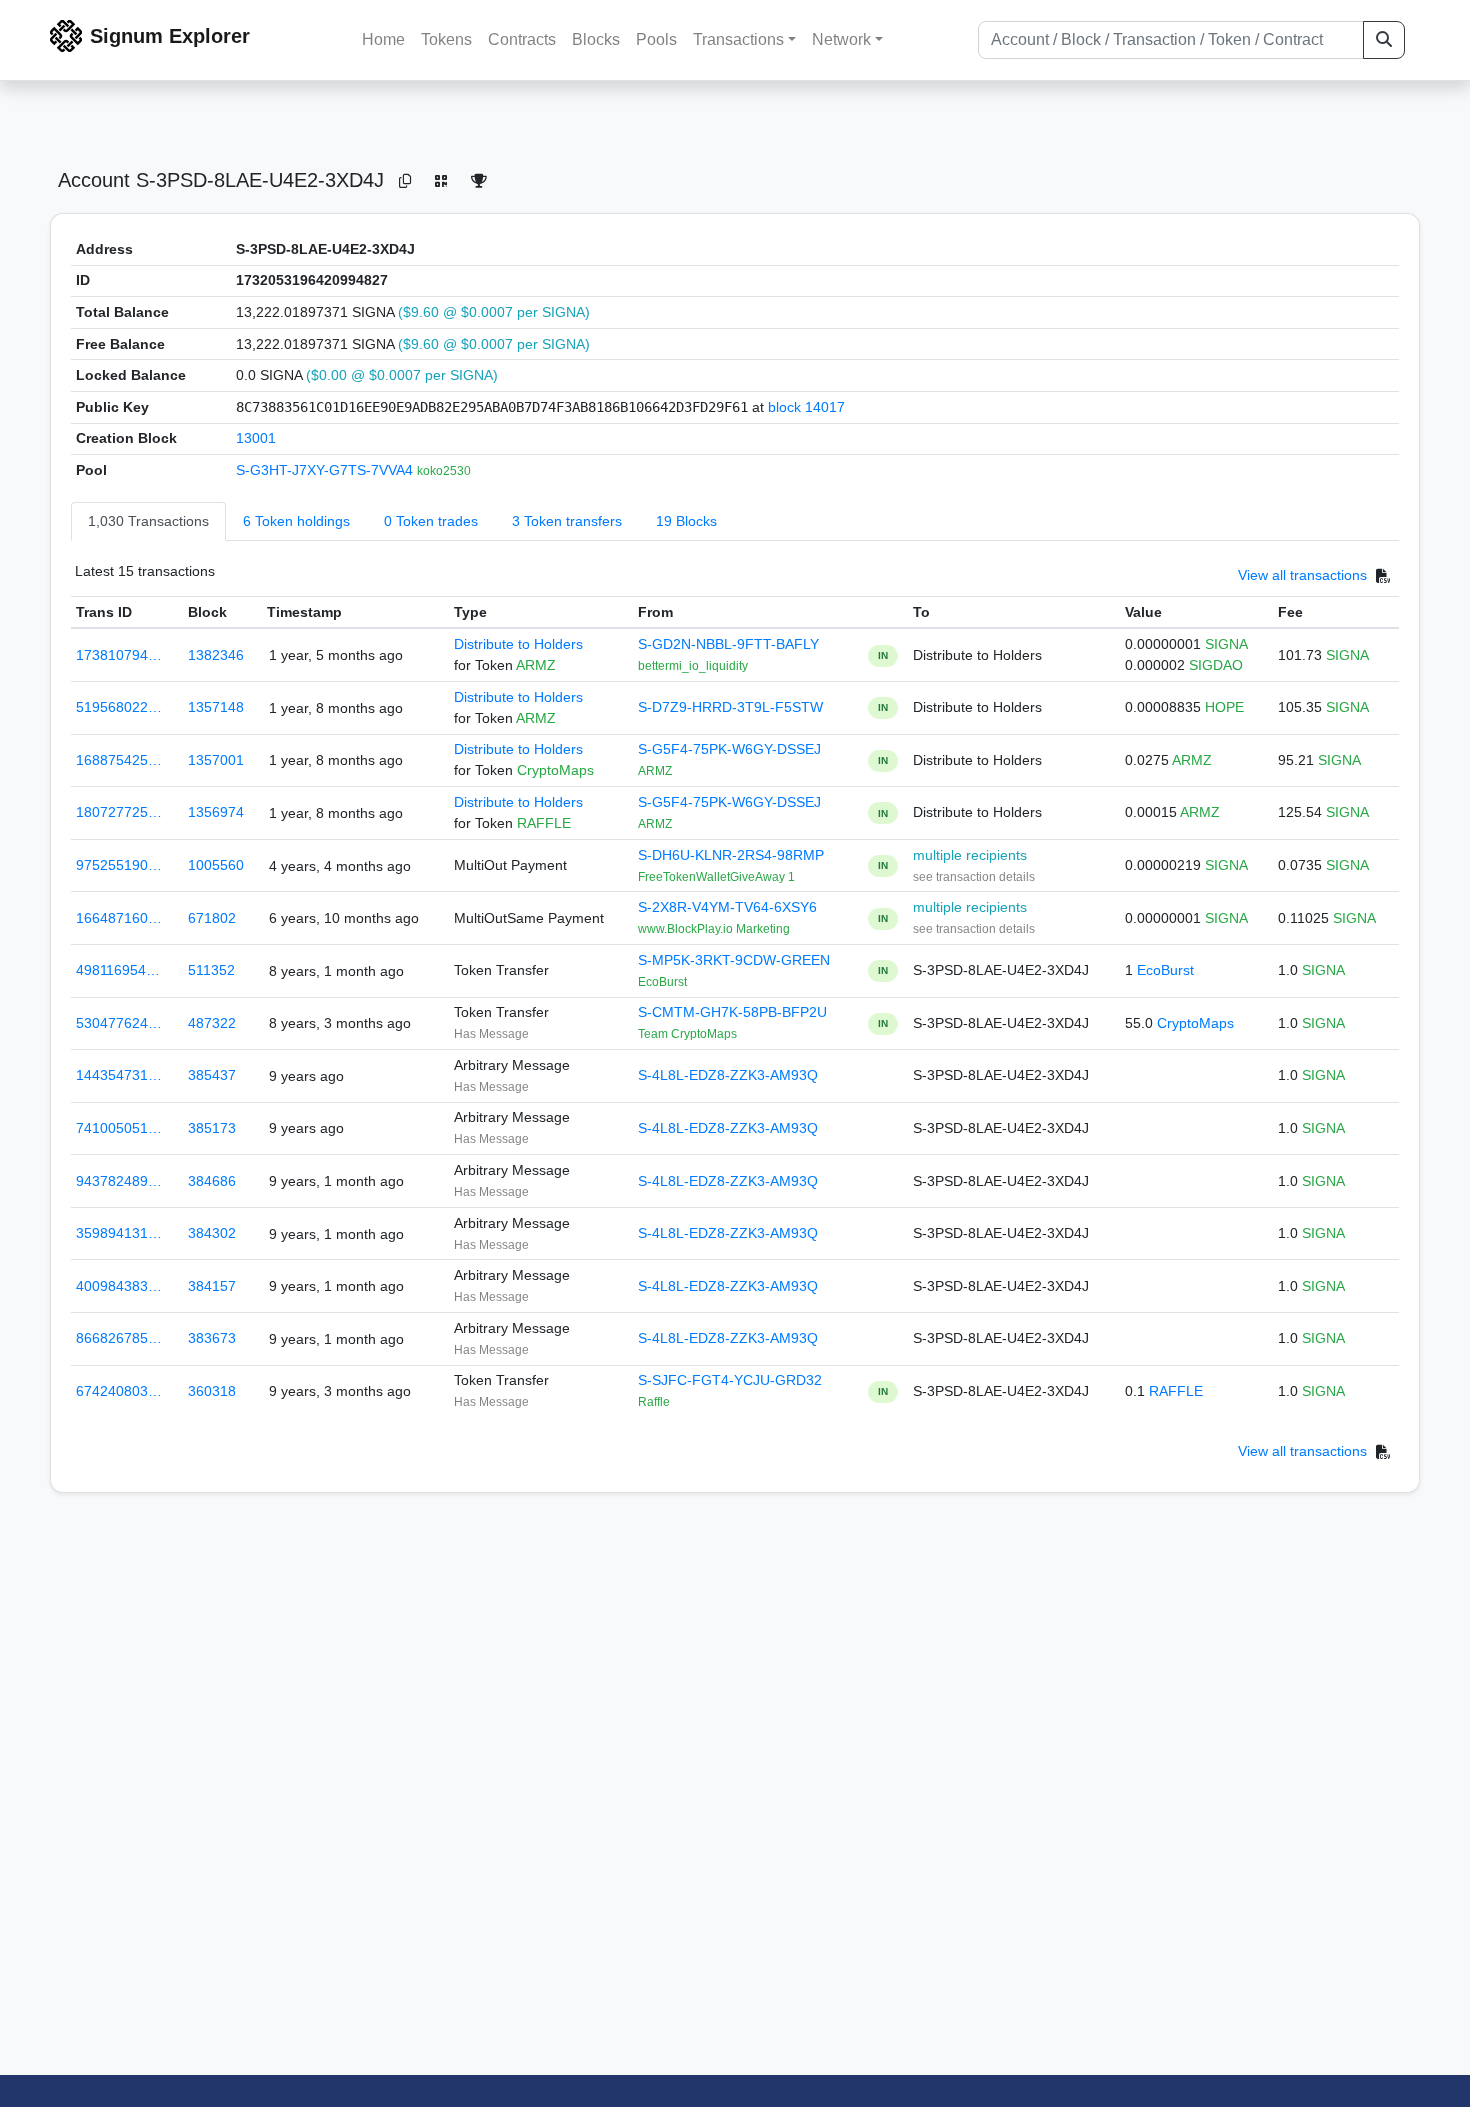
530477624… (119, 1023)
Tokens (446, 39)
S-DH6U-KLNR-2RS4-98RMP (731, 855)
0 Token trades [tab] (431, 521)
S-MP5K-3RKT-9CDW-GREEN (734, 960)
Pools (656, 39)
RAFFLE (1176, 1391)
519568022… (119, 707)
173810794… (119, 655)
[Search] (1384, 40)
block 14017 (806, 407)
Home (383, 39)
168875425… (119, 760)
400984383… (119, 1286)
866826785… (119, 1338)
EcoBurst (1165, 970)
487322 (212, 1023)
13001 (256, 438)
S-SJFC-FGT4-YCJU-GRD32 (730, 1380)
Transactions (738, 39)
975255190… (119, 865)
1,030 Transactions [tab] (148, 521)
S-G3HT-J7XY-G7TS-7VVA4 (326, 470)
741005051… (119, 1128)
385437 (212, 1075)
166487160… (119, 918)
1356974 (216, 812)
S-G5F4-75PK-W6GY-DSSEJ (729, 749)
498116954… (118, 970)
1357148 (216, 707)
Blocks (596, 39)
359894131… (119, 1233)
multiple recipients (970, 855)
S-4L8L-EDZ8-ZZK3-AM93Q (728, 1075)
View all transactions (1302, 575)
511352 (211, 970)
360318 (212, 1391)
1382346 (216, 655)
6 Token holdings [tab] (296, 521)
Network (841, 39)
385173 (212, 1128)
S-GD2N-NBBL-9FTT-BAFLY (728, 644)
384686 (212, 1181)
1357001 (216, 760)
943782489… (119, 1181)
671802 (212, 918)
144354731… (119, 1075)
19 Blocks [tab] (686, 521)
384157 (212, 1286)
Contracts (522, 39)
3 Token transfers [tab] (567, 521)
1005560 (216, 865)
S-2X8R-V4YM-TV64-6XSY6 (727, 907)
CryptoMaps (1195, 1023)
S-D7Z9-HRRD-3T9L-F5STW (730, 707)
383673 (212, 1338)
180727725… (119, 812)
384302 (212, 1233)
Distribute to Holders (518, 644)
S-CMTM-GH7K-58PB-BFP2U (732, 1012)
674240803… (119, 1391)
